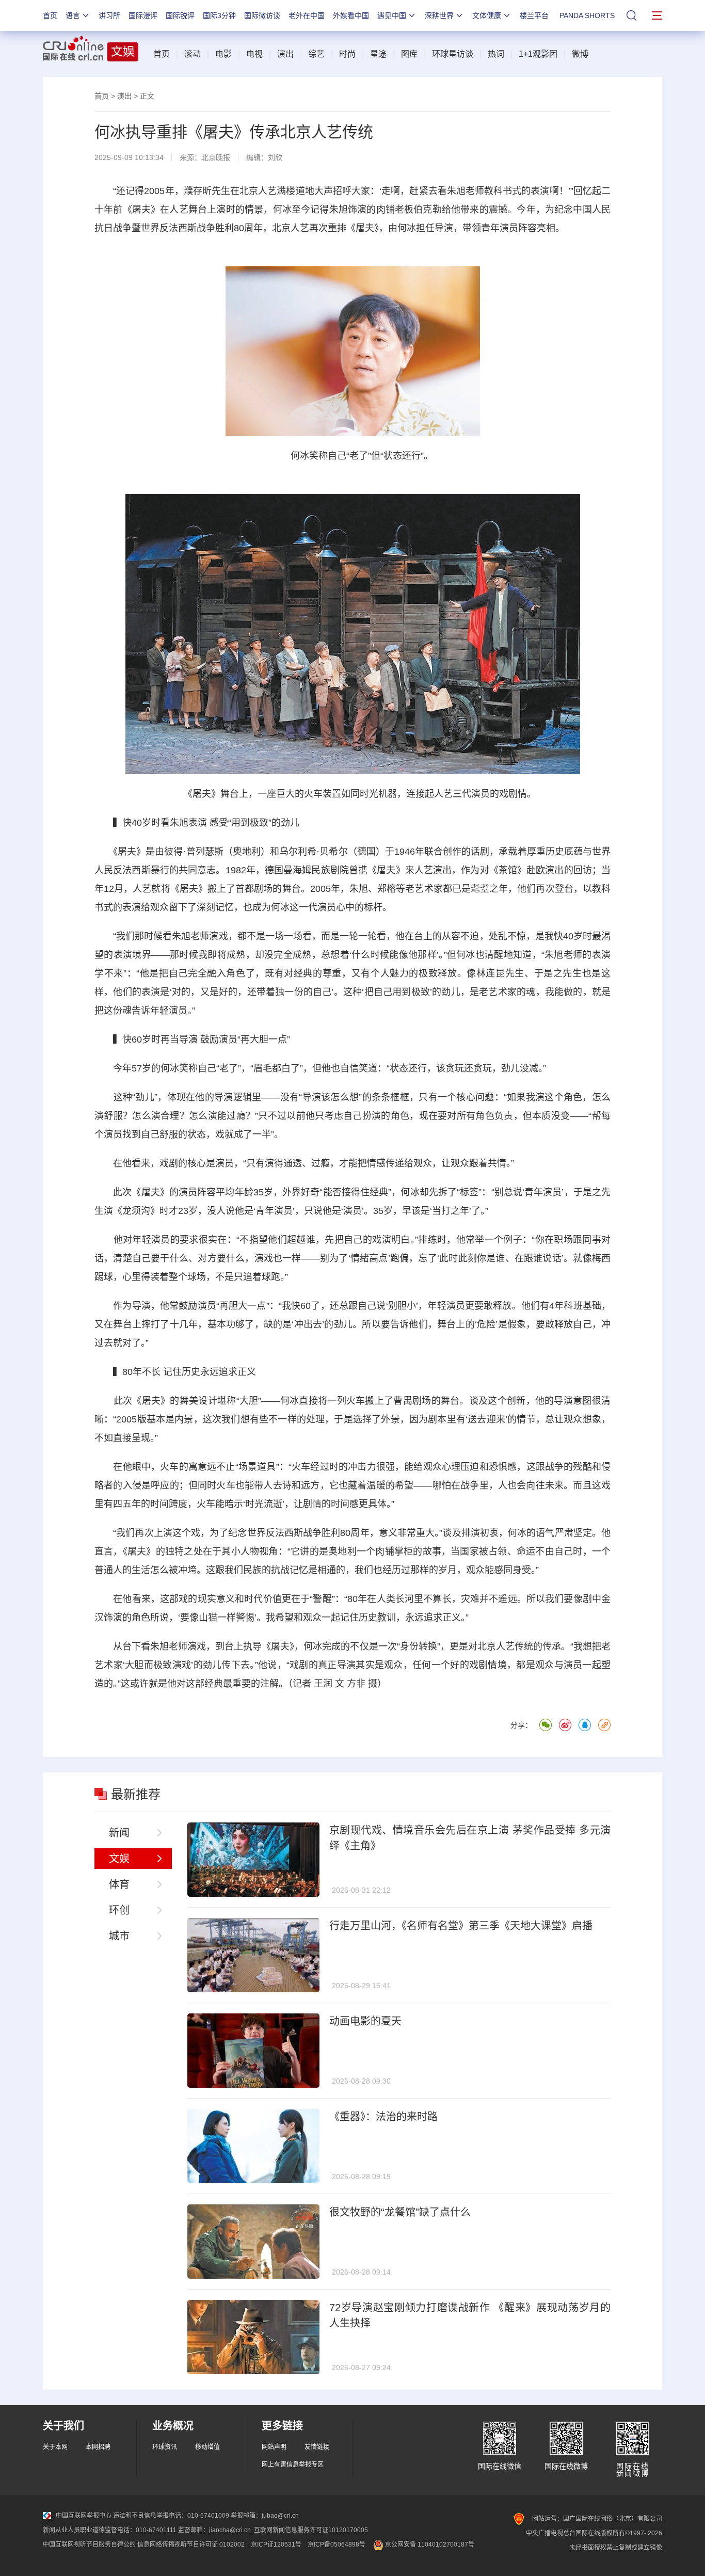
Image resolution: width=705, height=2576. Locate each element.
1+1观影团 (538, 54)
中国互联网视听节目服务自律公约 (89, 2545)
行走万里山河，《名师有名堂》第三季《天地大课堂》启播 (461, 1926)
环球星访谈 (453, 54)
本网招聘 (98, 2447)
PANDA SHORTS (587, 15)
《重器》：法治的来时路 (383, 2117)
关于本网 (55, 2447)
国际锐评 (180, 15)
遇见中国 (392, 15)
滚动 (193, 54)
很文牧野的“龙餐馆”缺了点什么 (400, 2212)
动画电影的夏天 (365, 2021)
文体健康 (487, 15)
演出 (285, 54)
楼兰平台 (534, 15)
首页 (50, 15)
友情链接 (317, 2447)
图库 (409, 54)
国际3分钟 (219, 15)
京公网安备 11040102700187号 (429, 2545)
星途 (378, 54)
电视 (254, 54)
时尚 (347, 54)
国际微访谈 (262, 15)
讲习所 (109, 15)
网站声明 (274, 2447)
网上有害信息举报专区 (293, 2465)
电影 (223, 54)
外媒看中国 (351, 15)
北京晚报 (216, 157)
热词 (496, 54)
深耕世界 (439, 15)
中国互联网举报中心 (84, 2516)
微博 (580, 54)
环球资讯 (165, 2447)
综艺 (316, 54)
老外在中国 (307, 15)
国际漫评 (143, 15)
